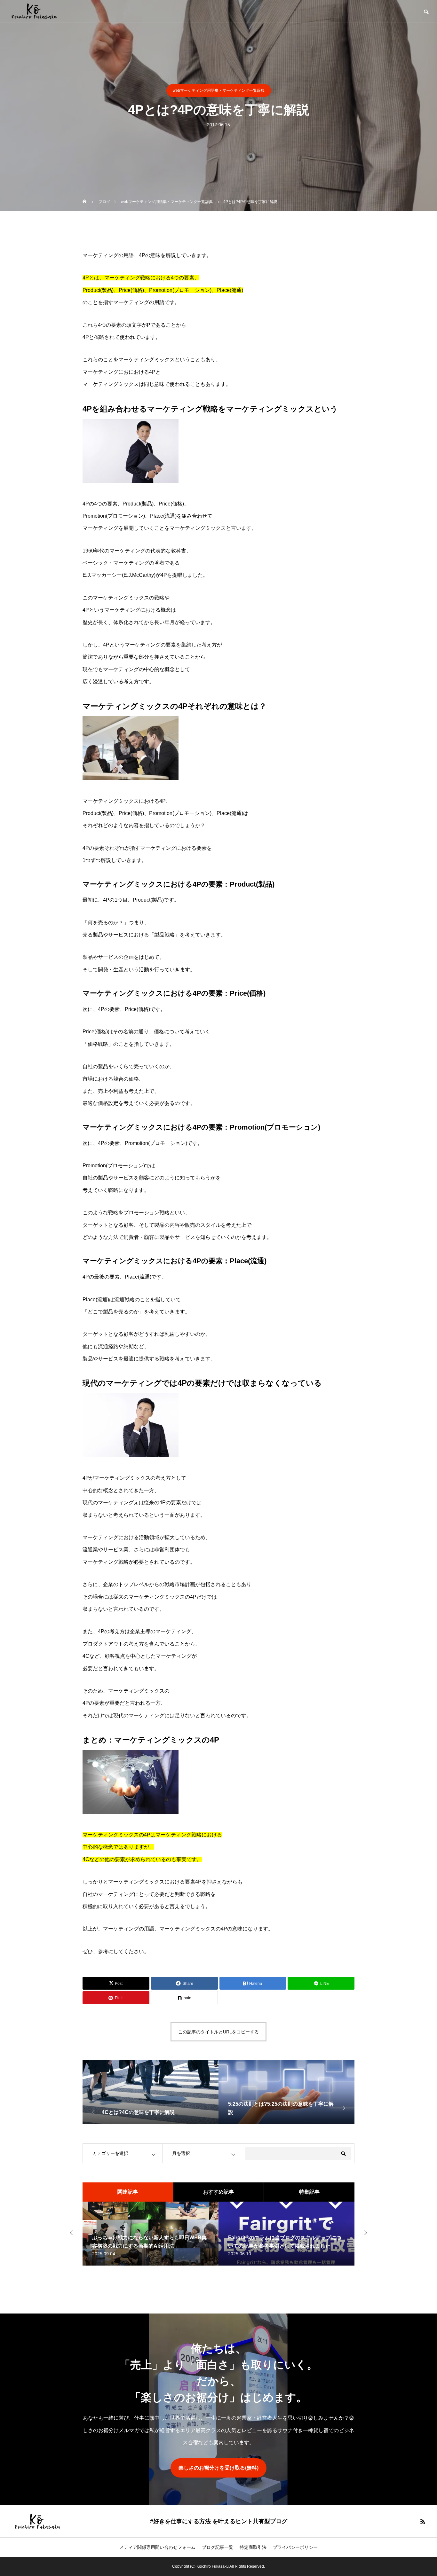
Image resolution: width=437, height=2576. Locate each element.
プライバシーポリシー (295, 2547)
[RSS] (423, 2521)
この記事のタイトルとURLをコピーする (219, 2032)
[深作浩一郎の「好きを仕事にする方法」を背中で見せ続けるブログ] (34, 11)
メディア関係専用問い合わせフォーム (157, 2547)
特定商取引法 (253, 2547)
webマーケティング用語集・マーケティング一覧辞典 (219, 90)
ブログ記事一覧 (218, 2547)
